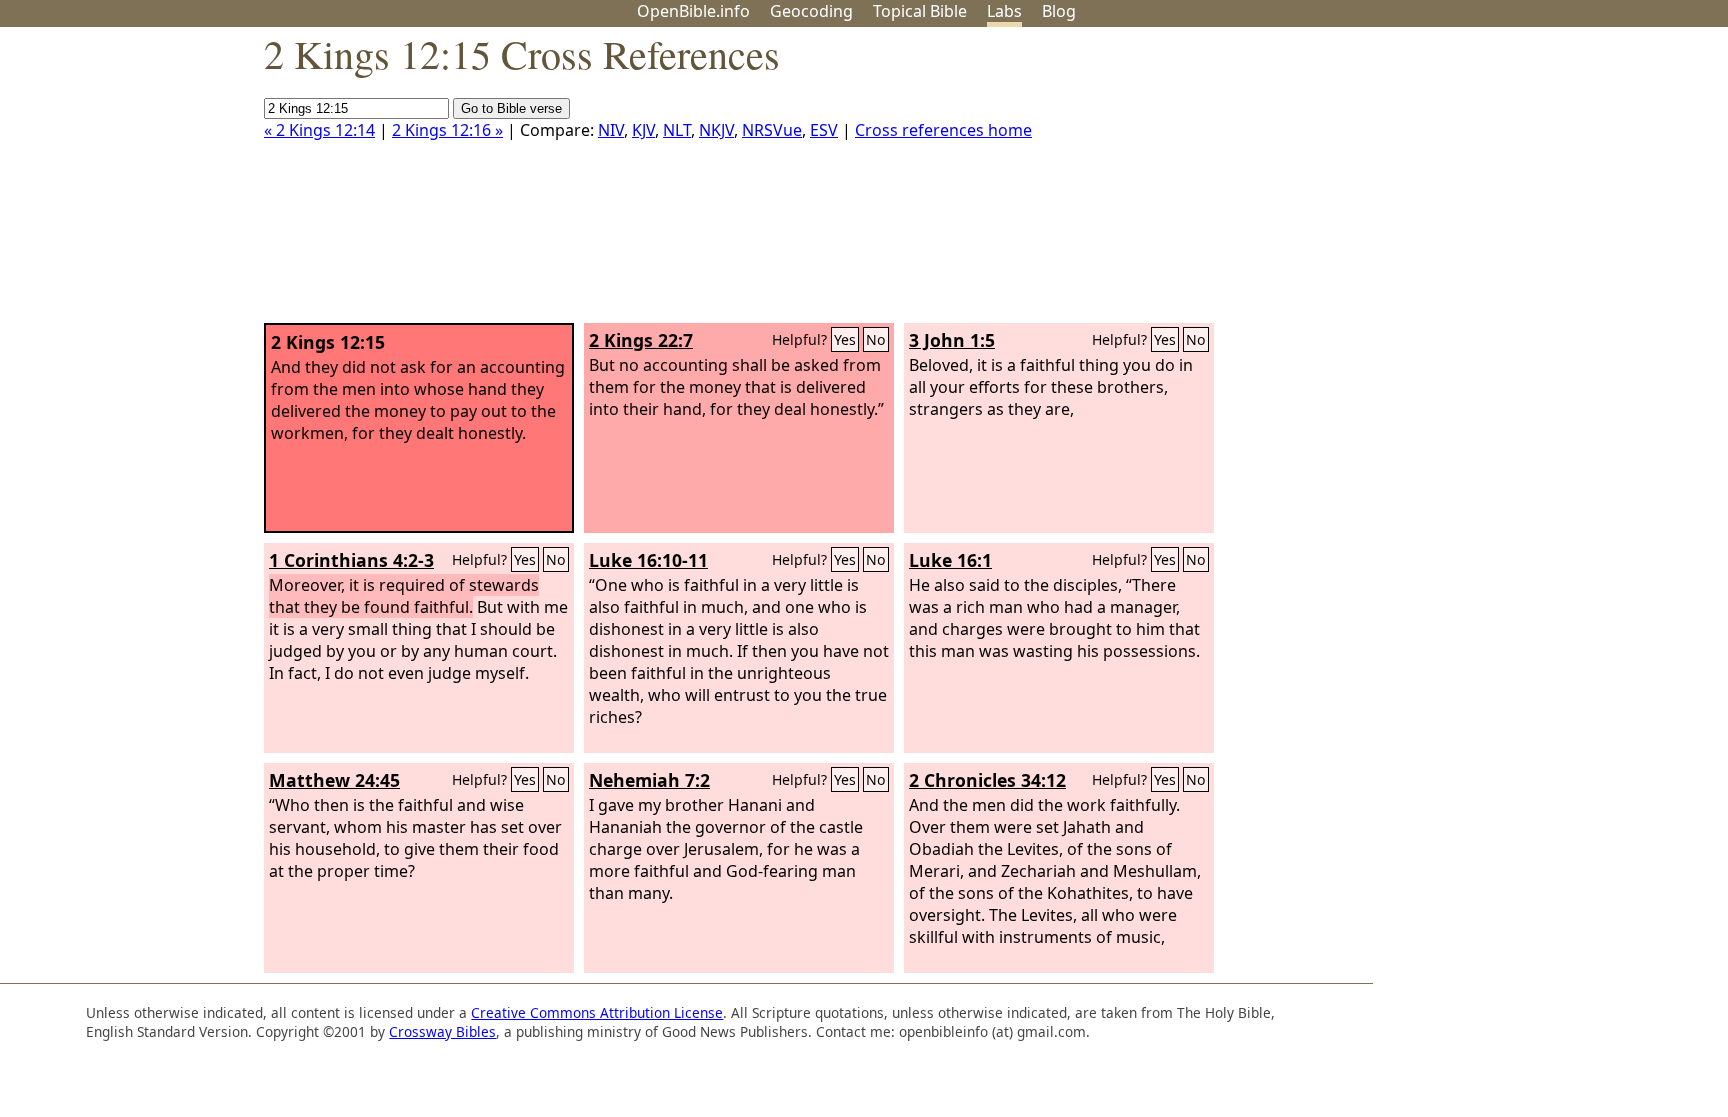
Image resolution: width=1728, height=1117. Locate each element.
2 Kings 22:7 (641, 340)
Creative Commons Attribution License (597, 1012)
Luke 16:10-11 (648, 560)
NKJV (716, 130)
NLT (677, 130)
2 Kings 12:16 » (447, 130)
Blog (1059, 11)
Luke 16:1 (950, 560)
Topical (920, 11)
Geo (811, 11)
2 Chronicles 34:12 (987, 780)
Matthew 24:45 (334, 780)
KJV (643, 130)
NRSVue (772, 130)
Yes (845, 339)
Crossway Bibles (442, 1031)
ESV (824, 130)
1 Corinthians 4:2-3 (351, 560)
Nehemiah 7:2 (649, 780)
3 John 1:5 (952, 340)
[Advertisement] (1526, 183)
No (876, 339)
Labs (1004, 11)
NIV (611, 130)
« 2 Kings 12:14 (319, 130)
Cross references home (943, 130)
